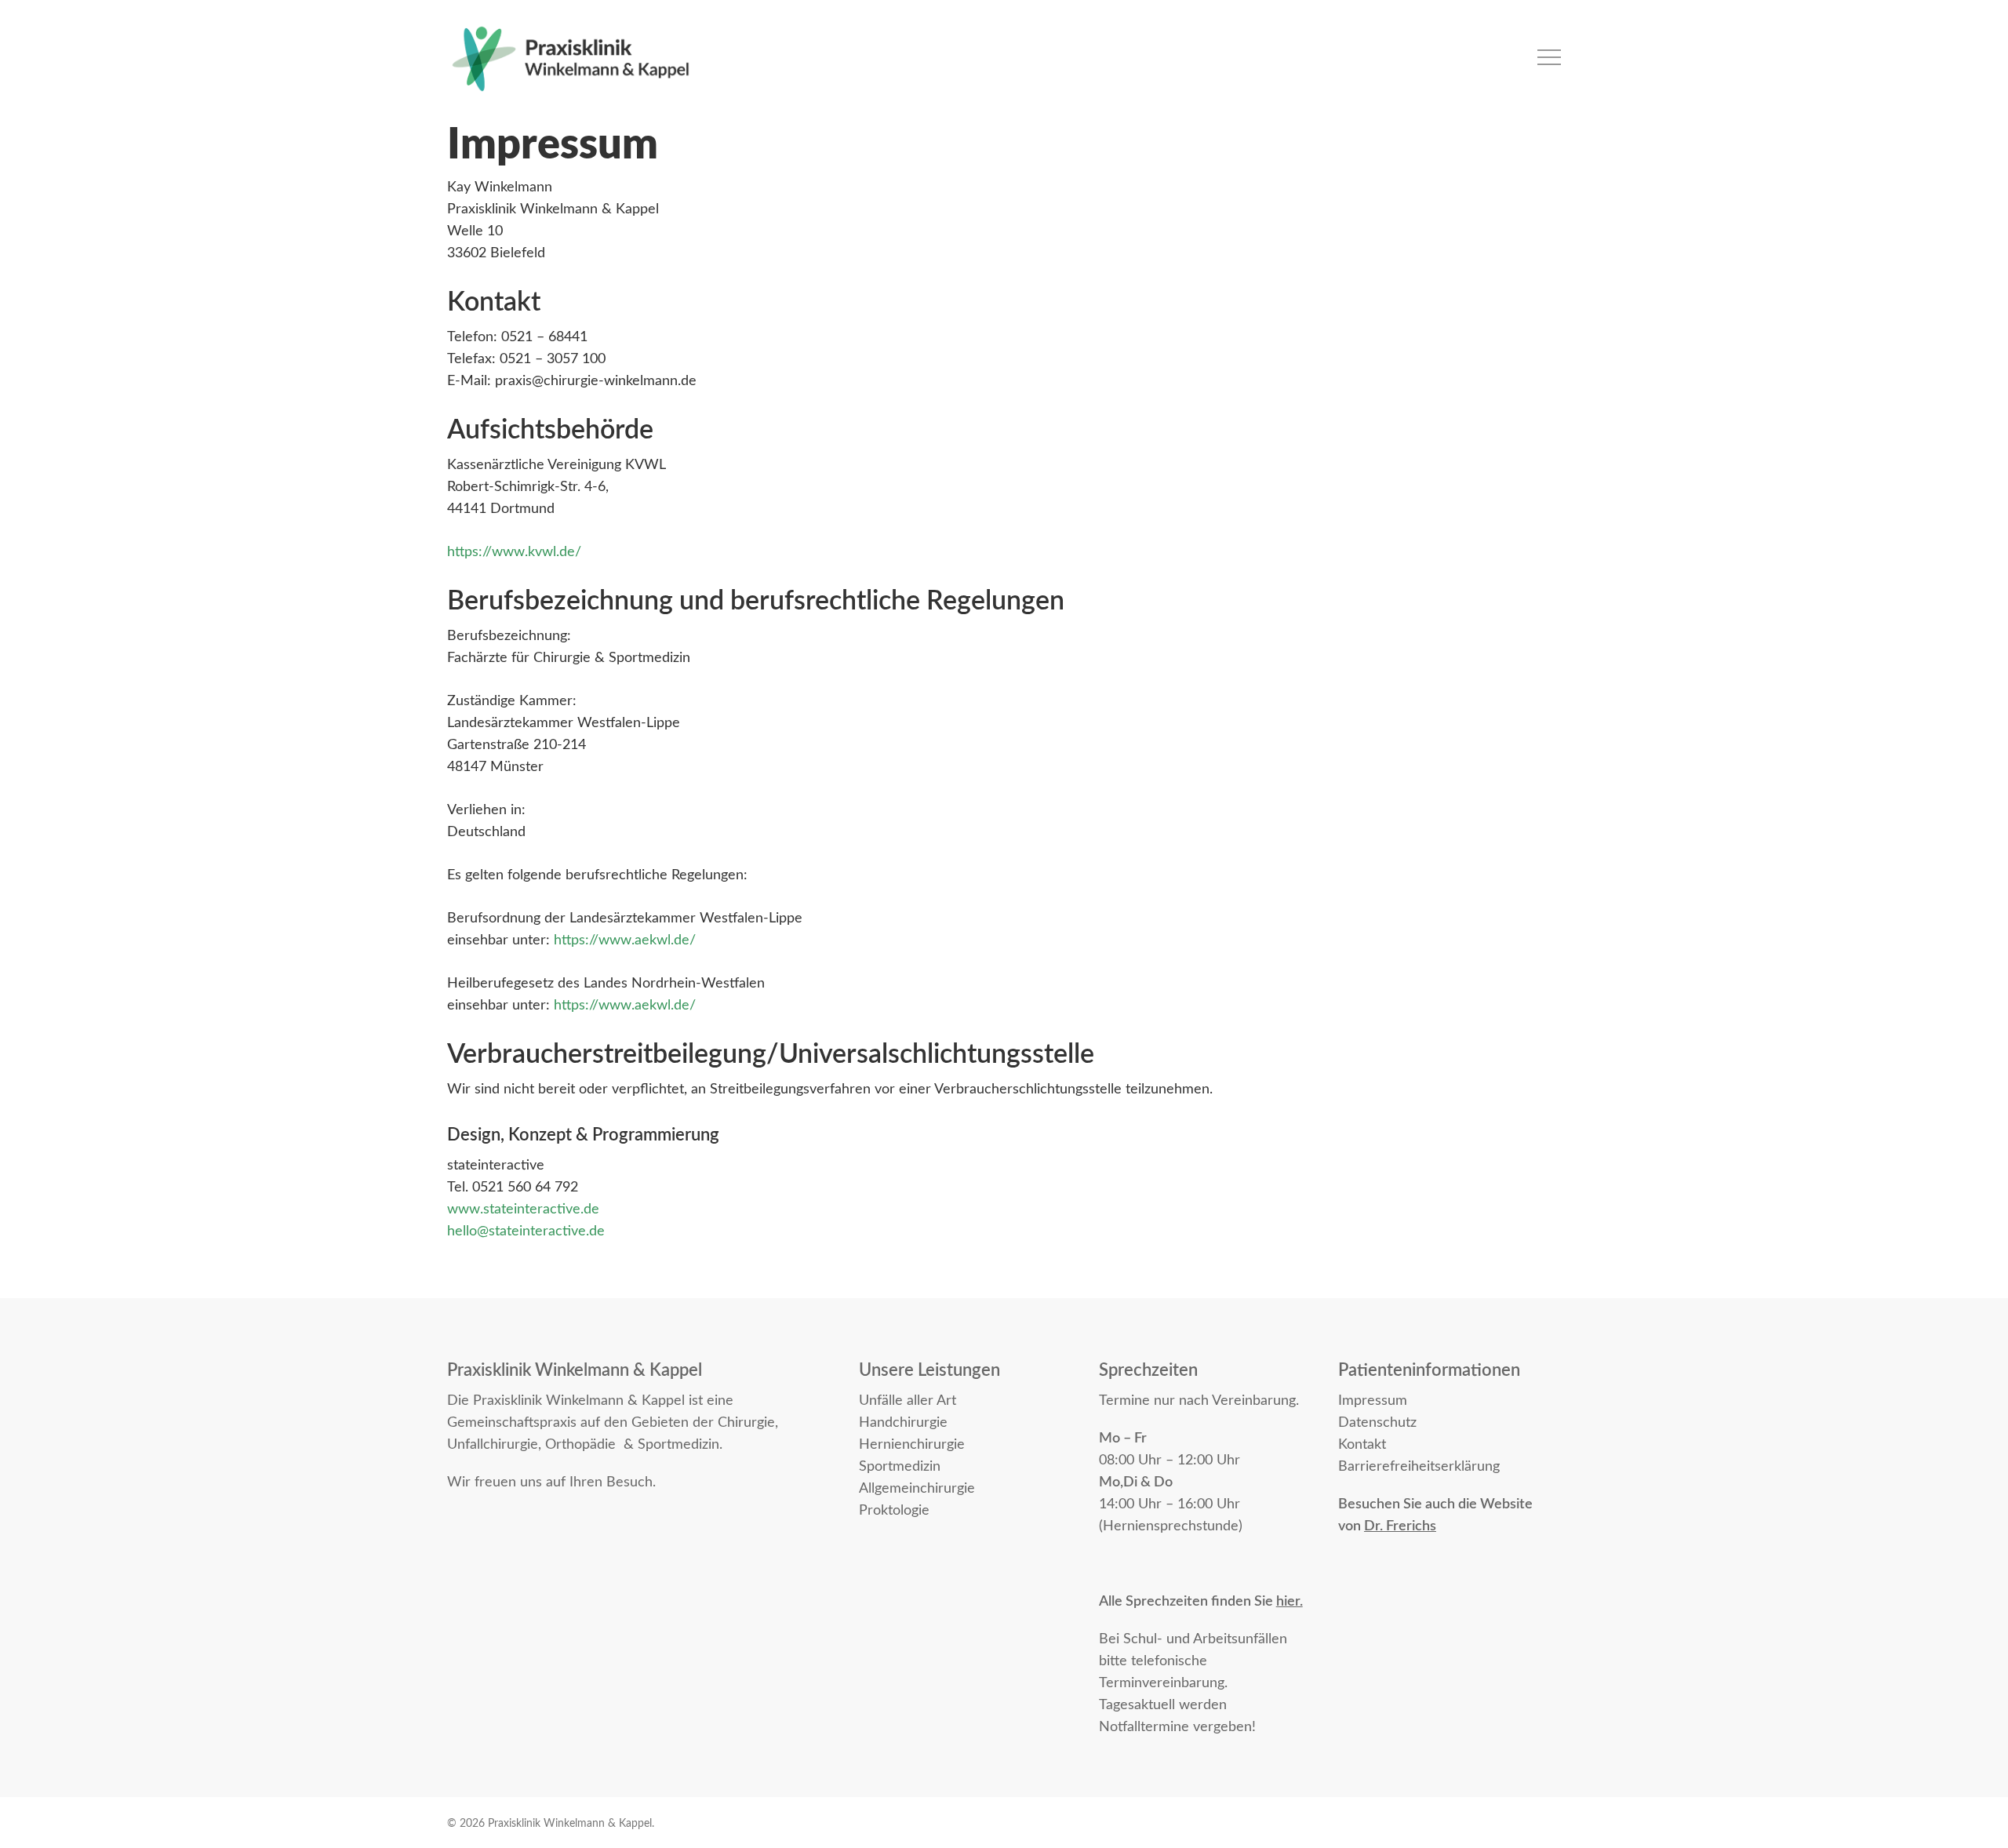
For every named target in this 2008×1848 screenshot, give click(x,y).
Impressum (1373, 1401)
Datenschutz (1377, 1423)
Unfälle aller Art (908, 1401)
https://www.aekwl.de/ (625, 940)
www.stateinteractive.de (523, 1210)
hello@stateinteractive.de (526, 1231)
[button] (1549, 58)
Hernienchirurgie (912, 1445)
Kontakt (1362, 1445)
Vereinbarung (1254, 1401)
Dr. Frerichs (1400, 1526)
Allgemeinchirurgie (917, 1489)
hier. (1290, 1602)
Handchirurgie (903, 1423)
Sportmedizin (900, 1467)
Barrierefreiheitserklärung (1419, 1467)
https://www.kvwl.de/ (514, 552)
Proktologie (894, 1511)
